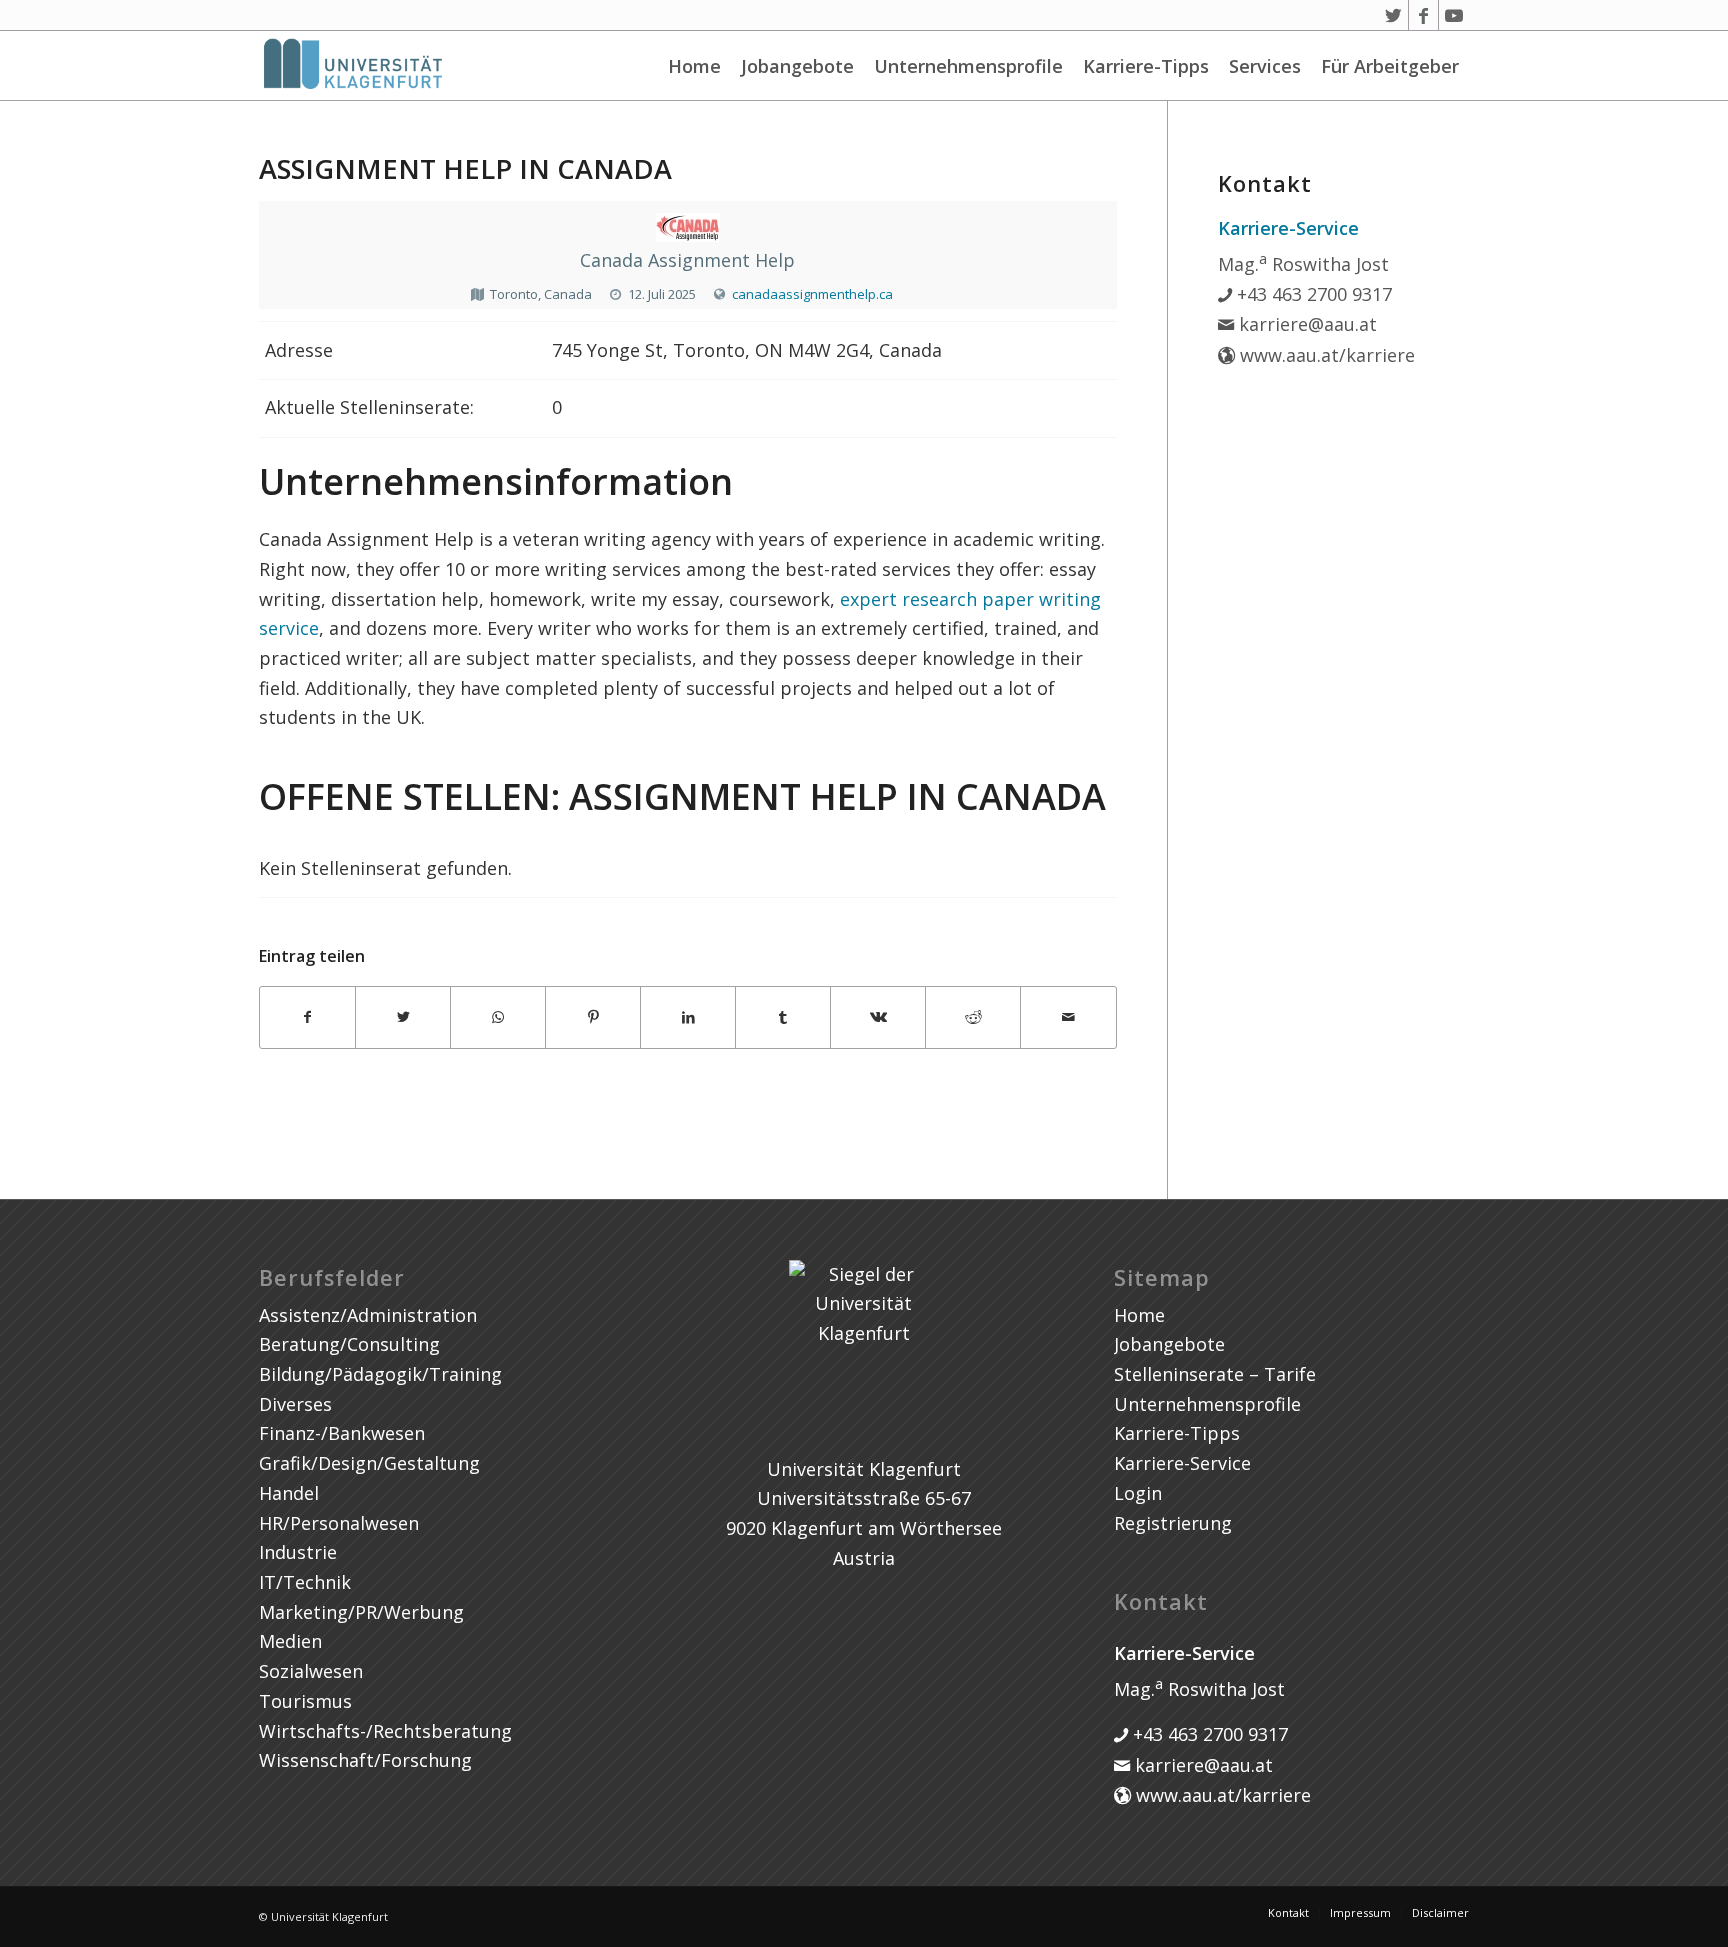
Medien (290, 1641)
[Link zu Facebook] (1423, 15)
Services (1265, 66)
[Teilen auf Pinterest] (593, 1017)
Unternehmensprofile (968, 66)
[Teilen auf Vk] (878, 1017)
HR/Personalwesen (339, 1523)
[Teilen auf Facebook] (307, 1017)
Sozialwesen (311, 1671)
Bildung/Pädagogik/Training (380, 1374)
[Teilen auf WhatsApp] (498, 1017)
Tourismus (305, 1701)
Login (1138, 1493)
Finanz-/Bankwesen (342, 1433)
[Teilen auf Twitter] (403, 1017)
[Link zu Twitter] (1393, 15)
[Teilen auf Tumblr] (783, 1017)
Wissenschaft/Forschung (365, 1760)
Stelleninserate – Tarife (1215, 1374)
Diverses (295, 1404)
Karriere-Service (1182, 1463)
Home (694, 66)
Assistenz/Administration (368, 1315)
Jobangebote (797, 66)
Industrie (298, 1552)
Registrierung (1173, 1523)
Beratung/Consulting (349, 1344)
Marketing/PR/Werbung (361, 1612)
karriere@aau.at (1305, 324)
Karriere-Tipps (1146, 66)
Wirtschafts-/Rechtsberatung (385, 1731)
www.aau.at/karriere (1325, 355)
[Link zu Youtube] (1454, 15)
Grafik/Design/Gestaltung (369, 1463)
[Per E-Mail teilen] (1068, 1017)
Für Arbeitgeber (1390, 66)
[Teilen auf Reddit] (973, 1017)
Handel (289, 1493)
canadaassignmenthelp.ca (812, 294)
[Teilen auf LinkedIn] (688, 1017)
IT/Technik (305, 1582)
